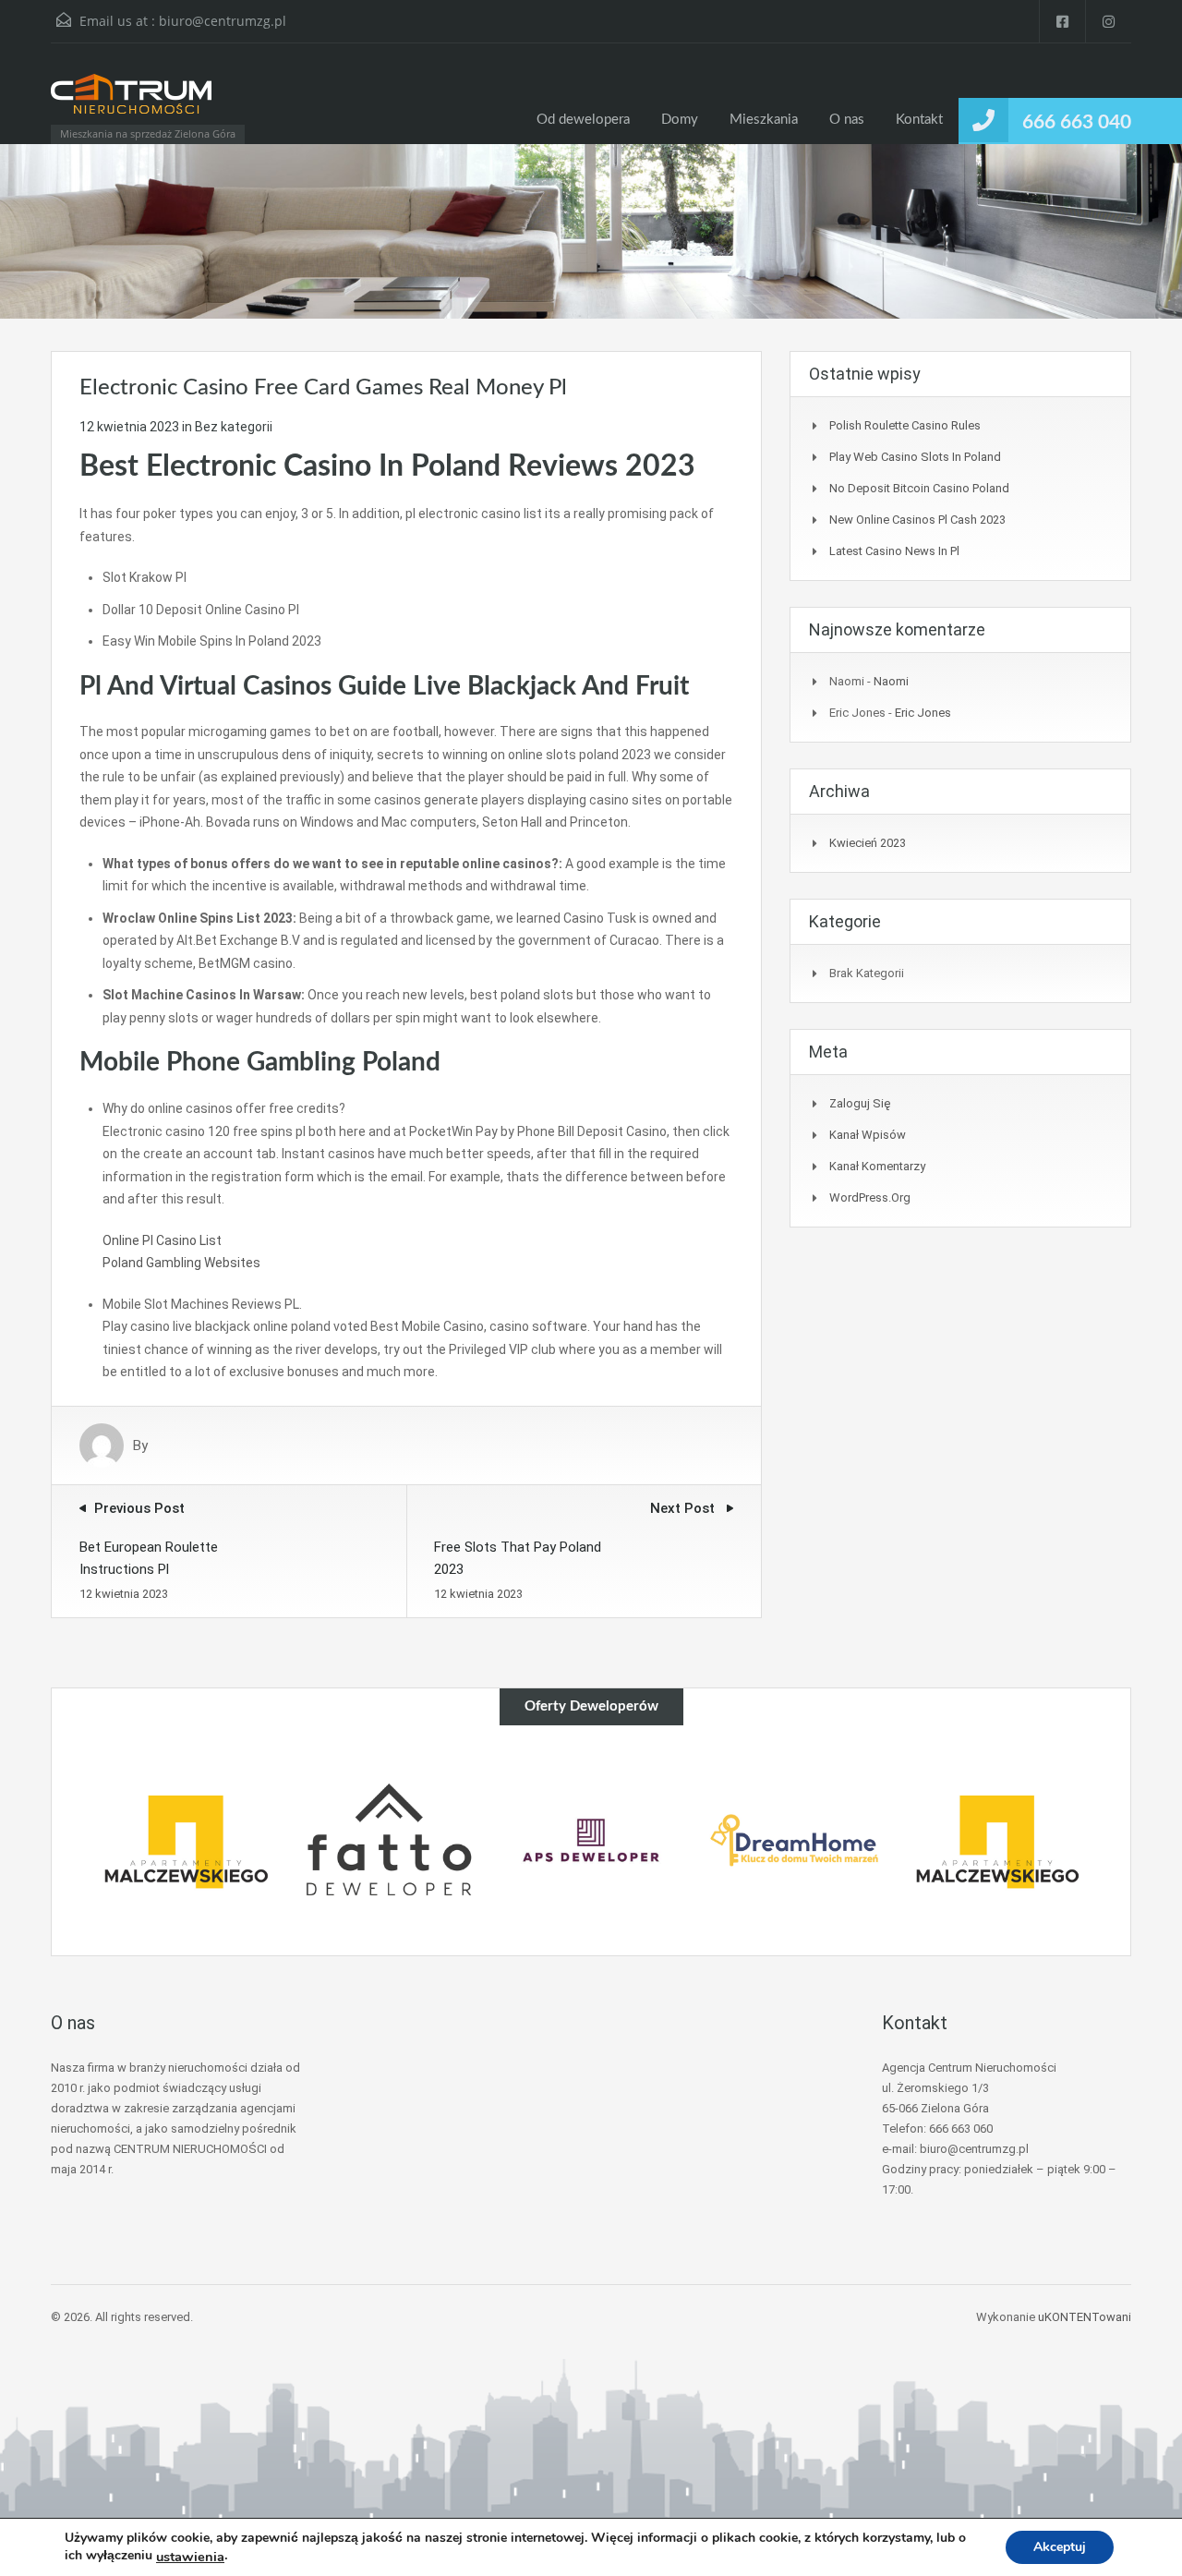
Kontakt (919, 120)
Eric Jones (923, 713)
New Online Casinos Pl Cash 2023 (917, 520)
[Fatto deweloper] (389, 1841)
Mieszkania (764, 120)
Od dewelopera (583, 120)
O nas (847, 120)
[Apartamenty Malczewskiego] (186, 1841)
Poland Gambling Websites (181, 1263)
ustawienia (190, 2557)
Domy (680, 120)
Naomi (891, 681)
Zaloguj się (860, 1103)
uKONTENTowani (1085, 2317)
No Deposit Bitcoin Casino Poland (919, 488)
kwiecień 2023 (868, 843)
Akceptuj (1060, 2547)
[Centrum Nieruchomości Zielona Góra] (131, 103)
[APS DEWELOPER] (591, 1841)
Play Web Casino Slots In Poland (915, 457)
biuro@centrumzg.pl (223, 21)
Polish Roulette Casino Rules (905, 425)
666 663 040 (1077, 122)
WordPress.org (870, 1197)
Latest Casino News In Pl (894, 551)
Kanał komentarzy (877, 1166)
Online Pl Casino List (162, 1240)
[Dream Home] (794, 1841)
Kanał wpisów (868, 1135)
